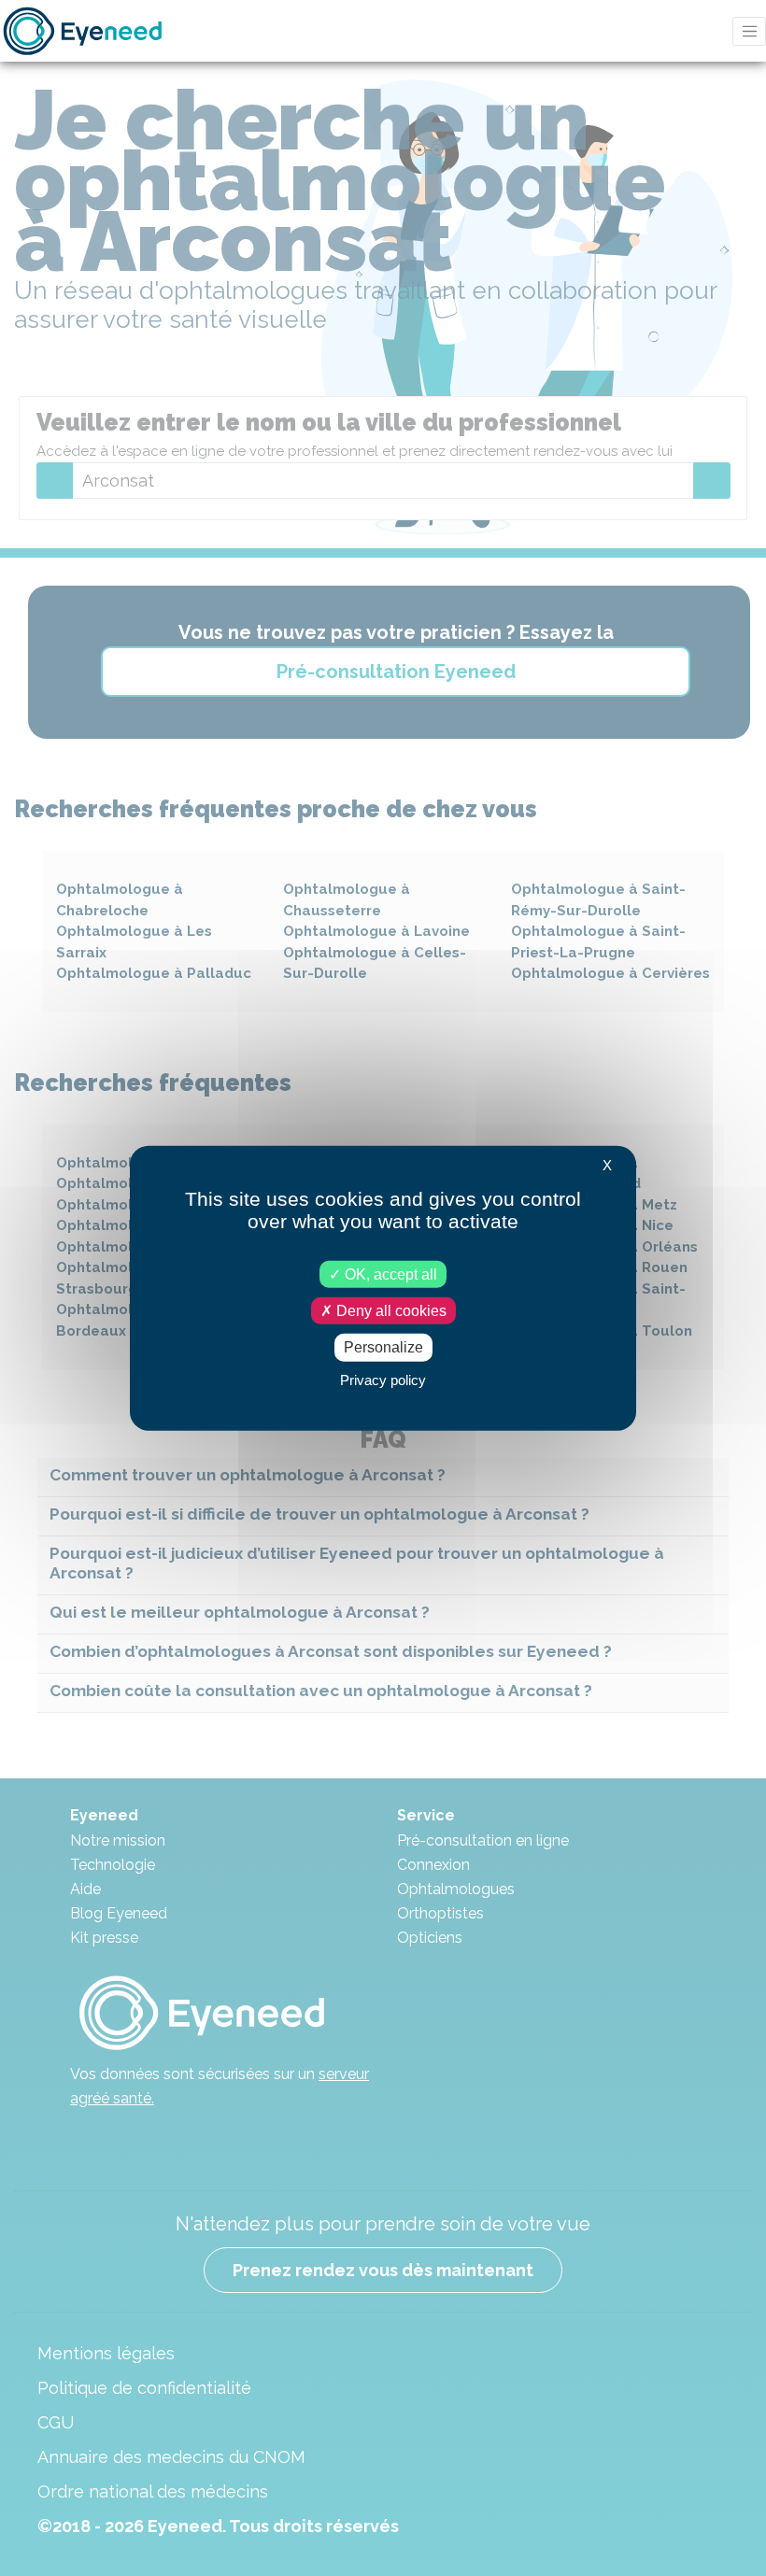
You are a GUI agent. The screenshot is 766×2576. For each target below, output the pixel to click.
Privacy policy (383, 1379)
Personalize (383, 1347)
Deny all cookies (390, 1311)
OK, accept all (389, 1274)
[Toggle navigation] (749, 31)
